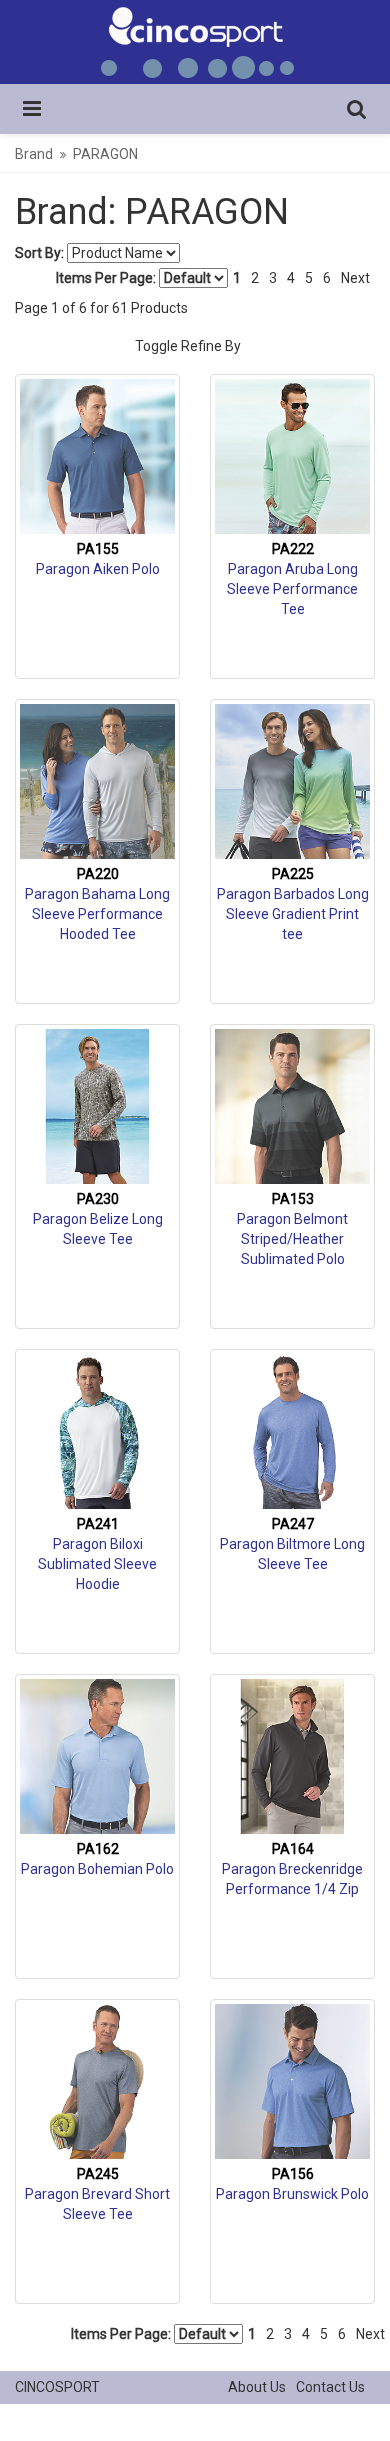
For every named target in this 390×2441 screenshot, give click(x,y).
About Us (257, 2387)
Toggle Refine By (188, 346)
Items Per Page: (107, 278)
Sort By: (39, 253)
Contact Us (330, 2387)
